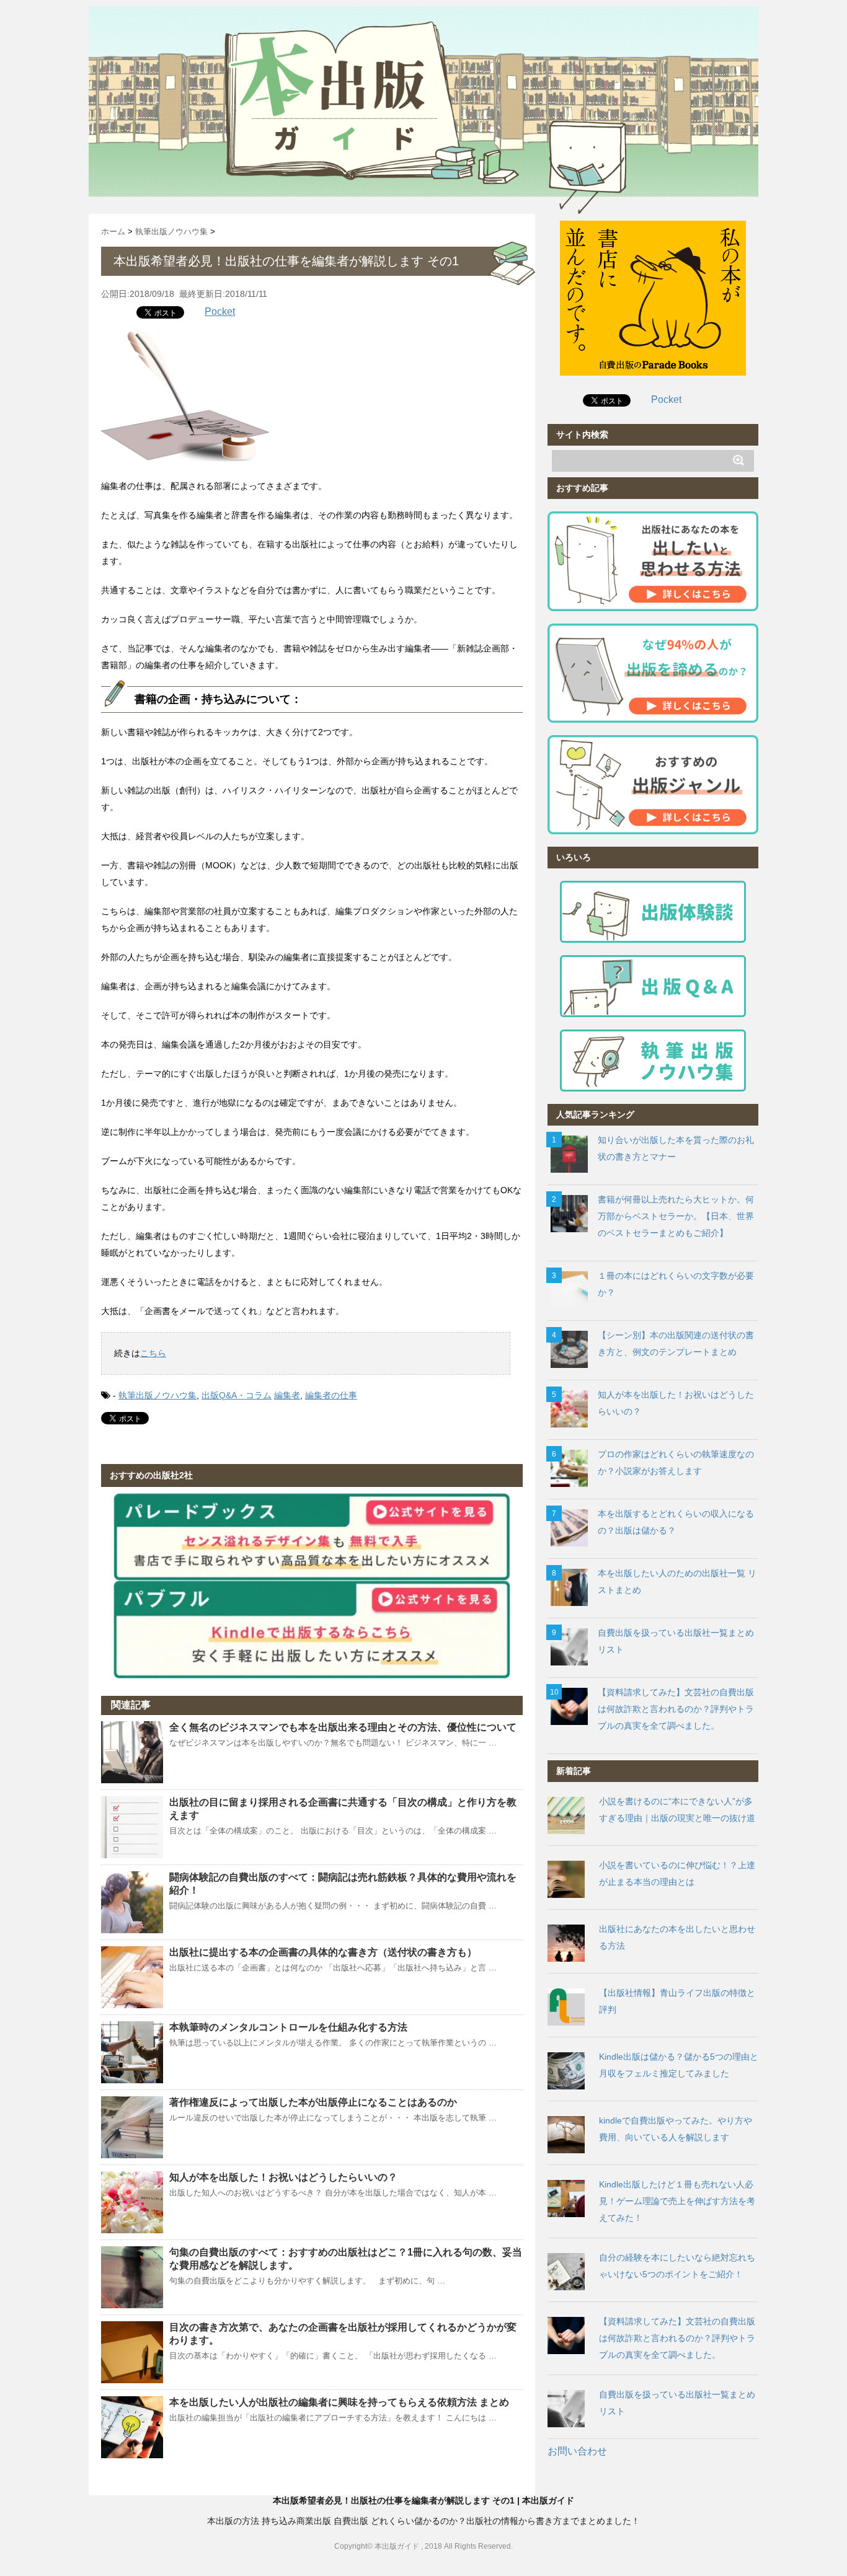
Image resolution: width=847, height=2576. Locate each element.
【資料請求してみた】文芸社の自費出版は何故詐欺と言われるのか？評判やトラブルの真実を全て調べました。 (676, 1709)
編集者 (287, 1395)
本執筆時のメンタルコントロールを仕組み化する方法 (288, 2027)
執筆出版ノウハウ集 (157, 1395)
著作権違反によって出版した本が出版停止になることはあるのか (313, 2102)
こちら (153, 1353)
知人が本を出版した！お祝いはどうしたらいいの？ (283, 2177)
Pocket (220, 311)
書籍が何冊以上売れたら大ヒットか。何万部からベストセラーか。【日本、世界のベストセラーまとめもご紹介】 (676, 1216)
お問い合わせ (577, 2451)
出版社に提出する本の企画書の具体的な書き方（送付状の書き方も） (323, 1952)
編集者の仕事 (331, 1395)
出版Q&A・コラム (237, 1395)
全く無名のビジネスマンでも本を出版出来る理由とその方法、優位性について (343, 1727)
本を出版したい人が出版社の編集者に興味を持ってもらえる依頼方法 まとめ (339, 2402)
